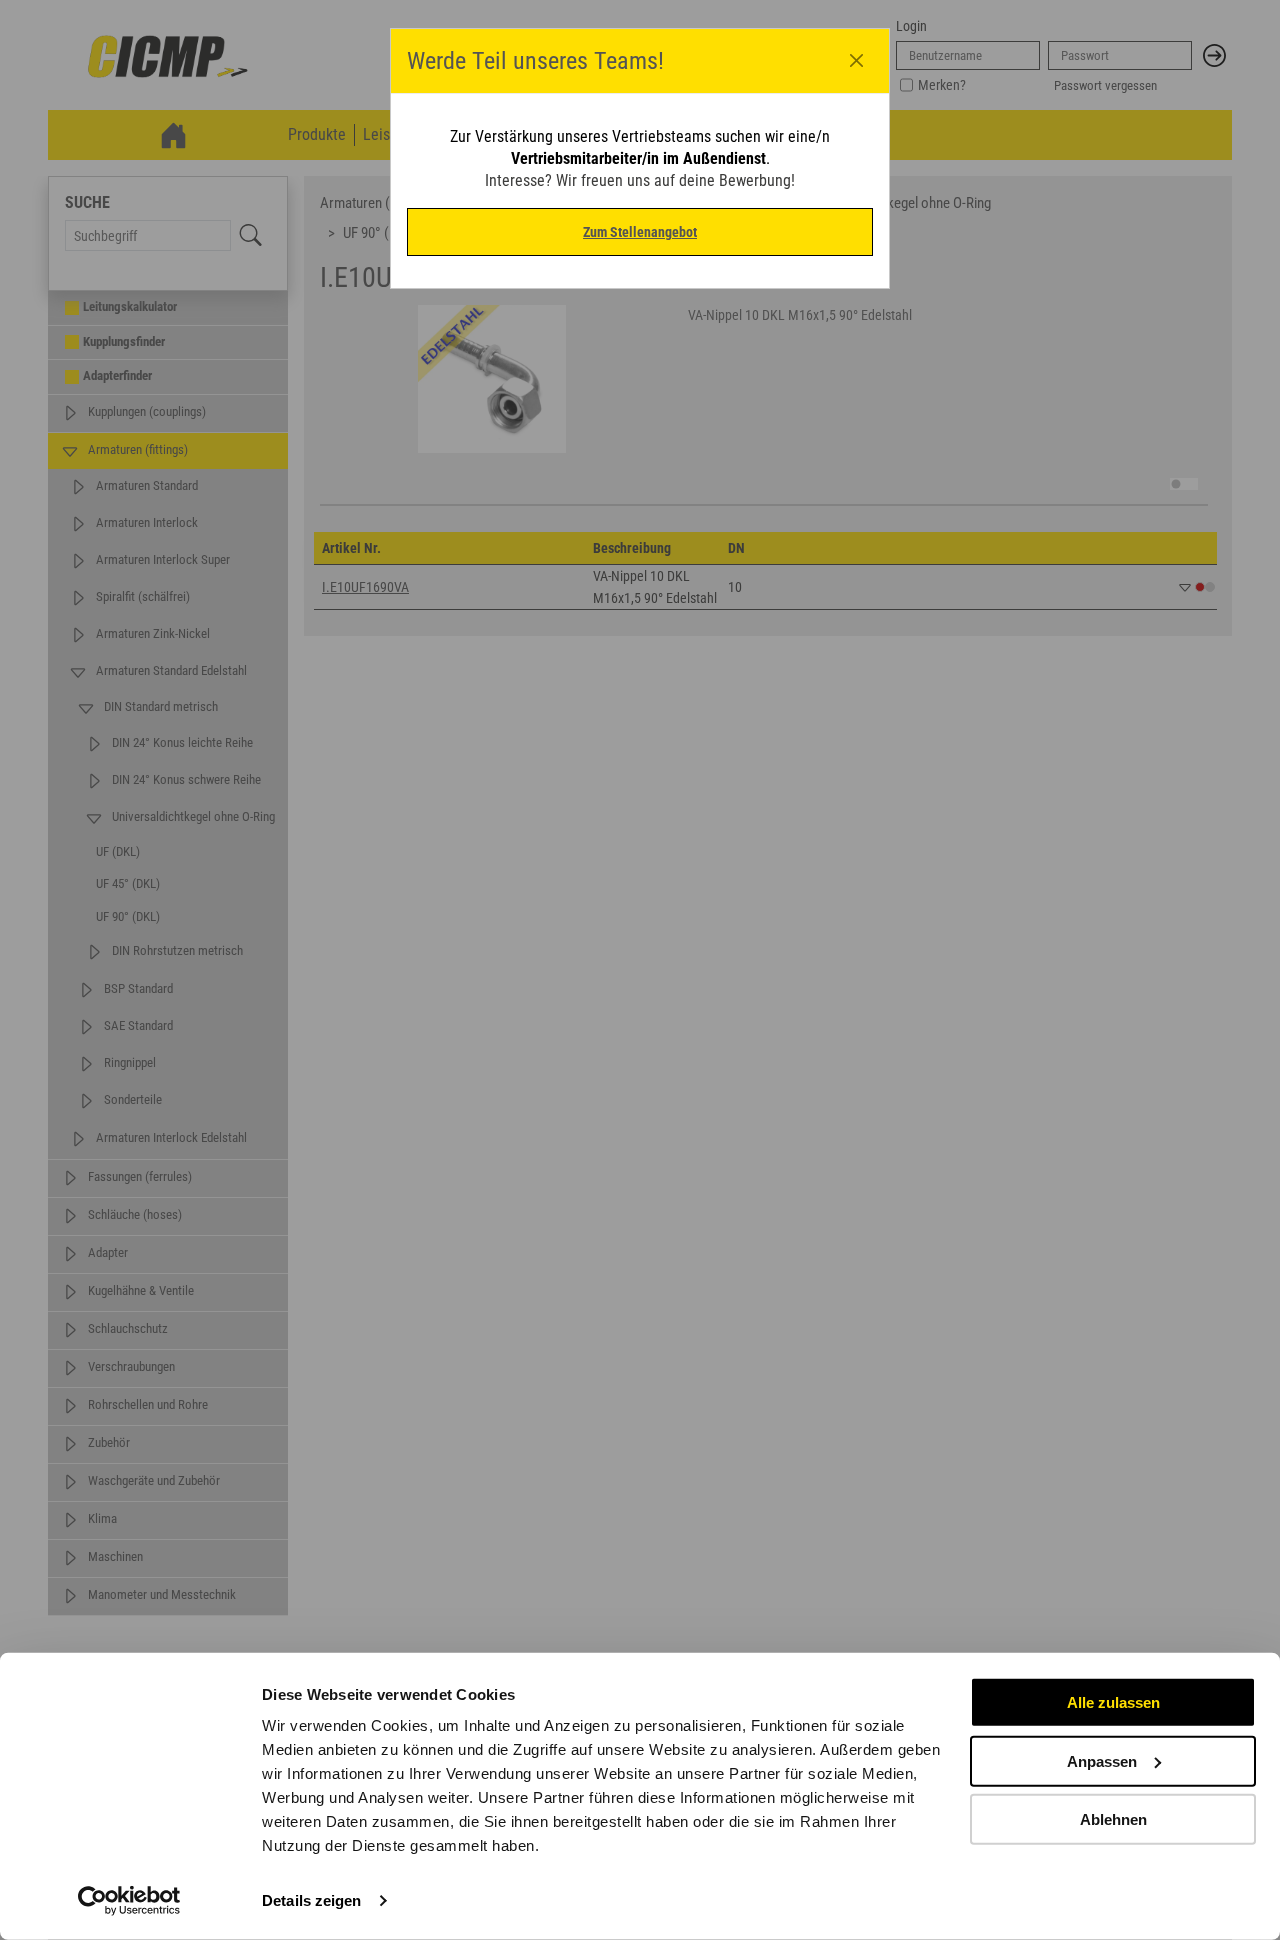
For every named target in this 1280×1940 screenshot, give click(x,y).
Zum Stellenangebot (640, 232)
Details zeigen (311, 1900)
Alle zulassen (1113, 1702)
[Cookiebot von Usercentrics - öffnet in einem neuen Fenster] (129, 1901)
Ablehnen (1113, 1819)
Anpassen (1102, 1760)
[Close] (857, 61)
